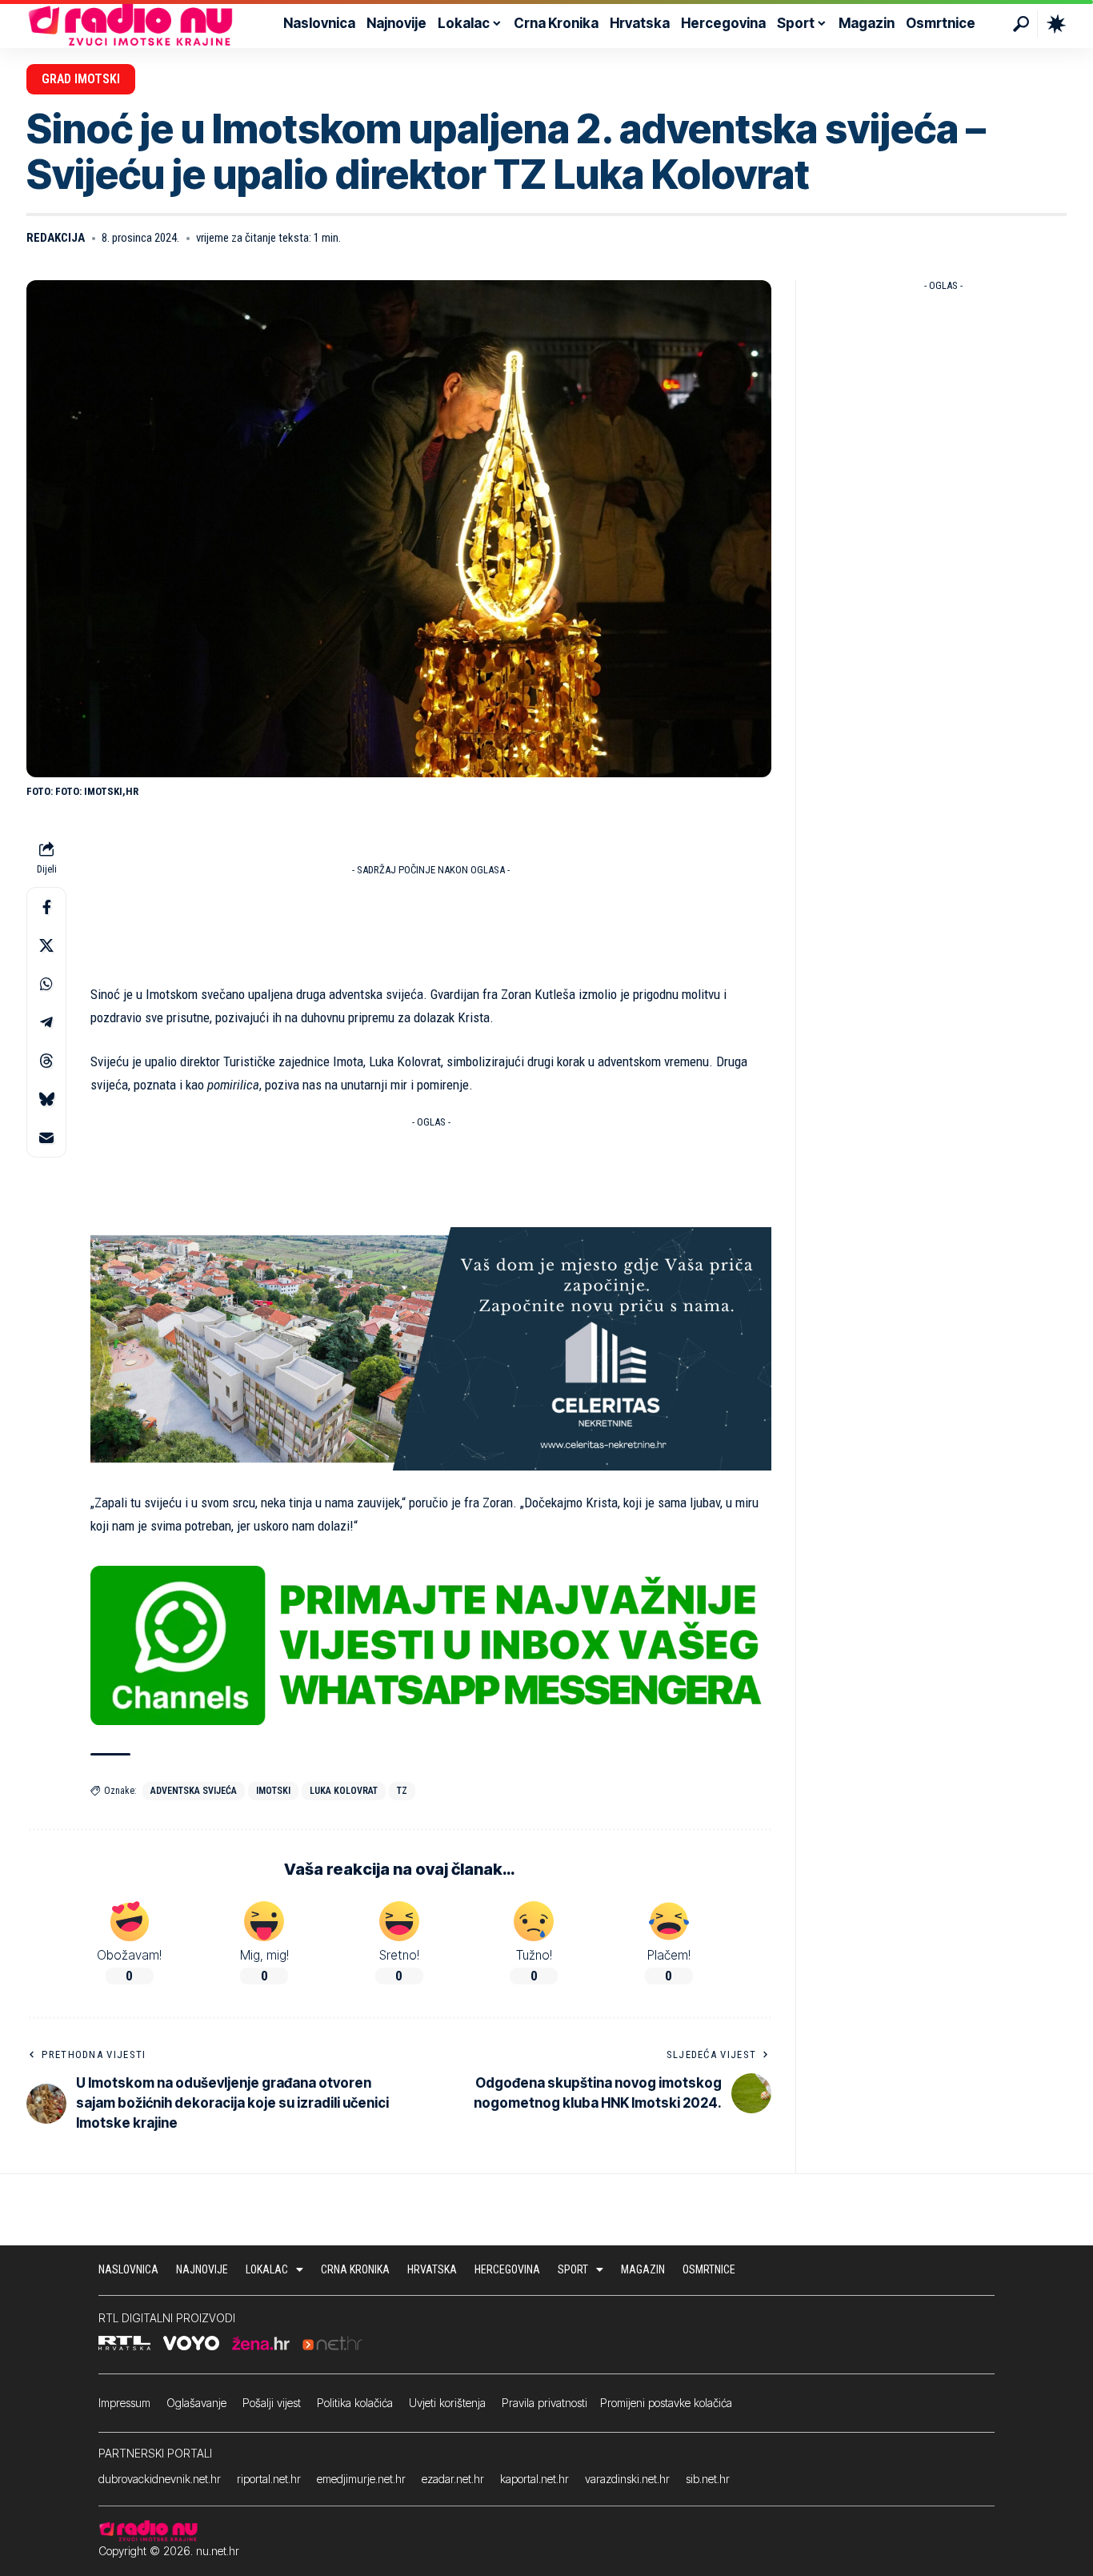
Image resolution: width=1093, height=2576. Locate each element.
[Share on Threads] (46, 1061)
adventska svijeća (194, 1791)
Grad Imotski (81, 79)
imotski (273, 1791)
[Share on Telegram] (46, 1022)
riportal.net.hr (269, 2479)
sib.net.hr (708, 2479)
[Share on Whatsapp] (46, 984)
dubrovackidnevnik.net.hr (160, 2479)
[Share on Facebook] (46, 907)
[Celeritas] (431, 1348)
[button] (1021, 24)
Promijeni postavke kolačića (666, 2403)
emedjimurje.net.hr (361, 2479)
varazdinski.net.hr (627, 2479)
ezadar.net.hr (453, 2479)
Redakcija (56, 238)
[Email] (46, 1138)
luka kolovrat (344, 1791)
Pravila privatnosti (544, 2403)
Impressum (124, 2403)
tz (402, 1791)
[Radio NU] (130, 24)
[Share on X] (46, 945)
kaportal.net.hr (534, 2479)
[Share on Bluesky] (46, 1099)
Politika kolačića (355, 2403)
